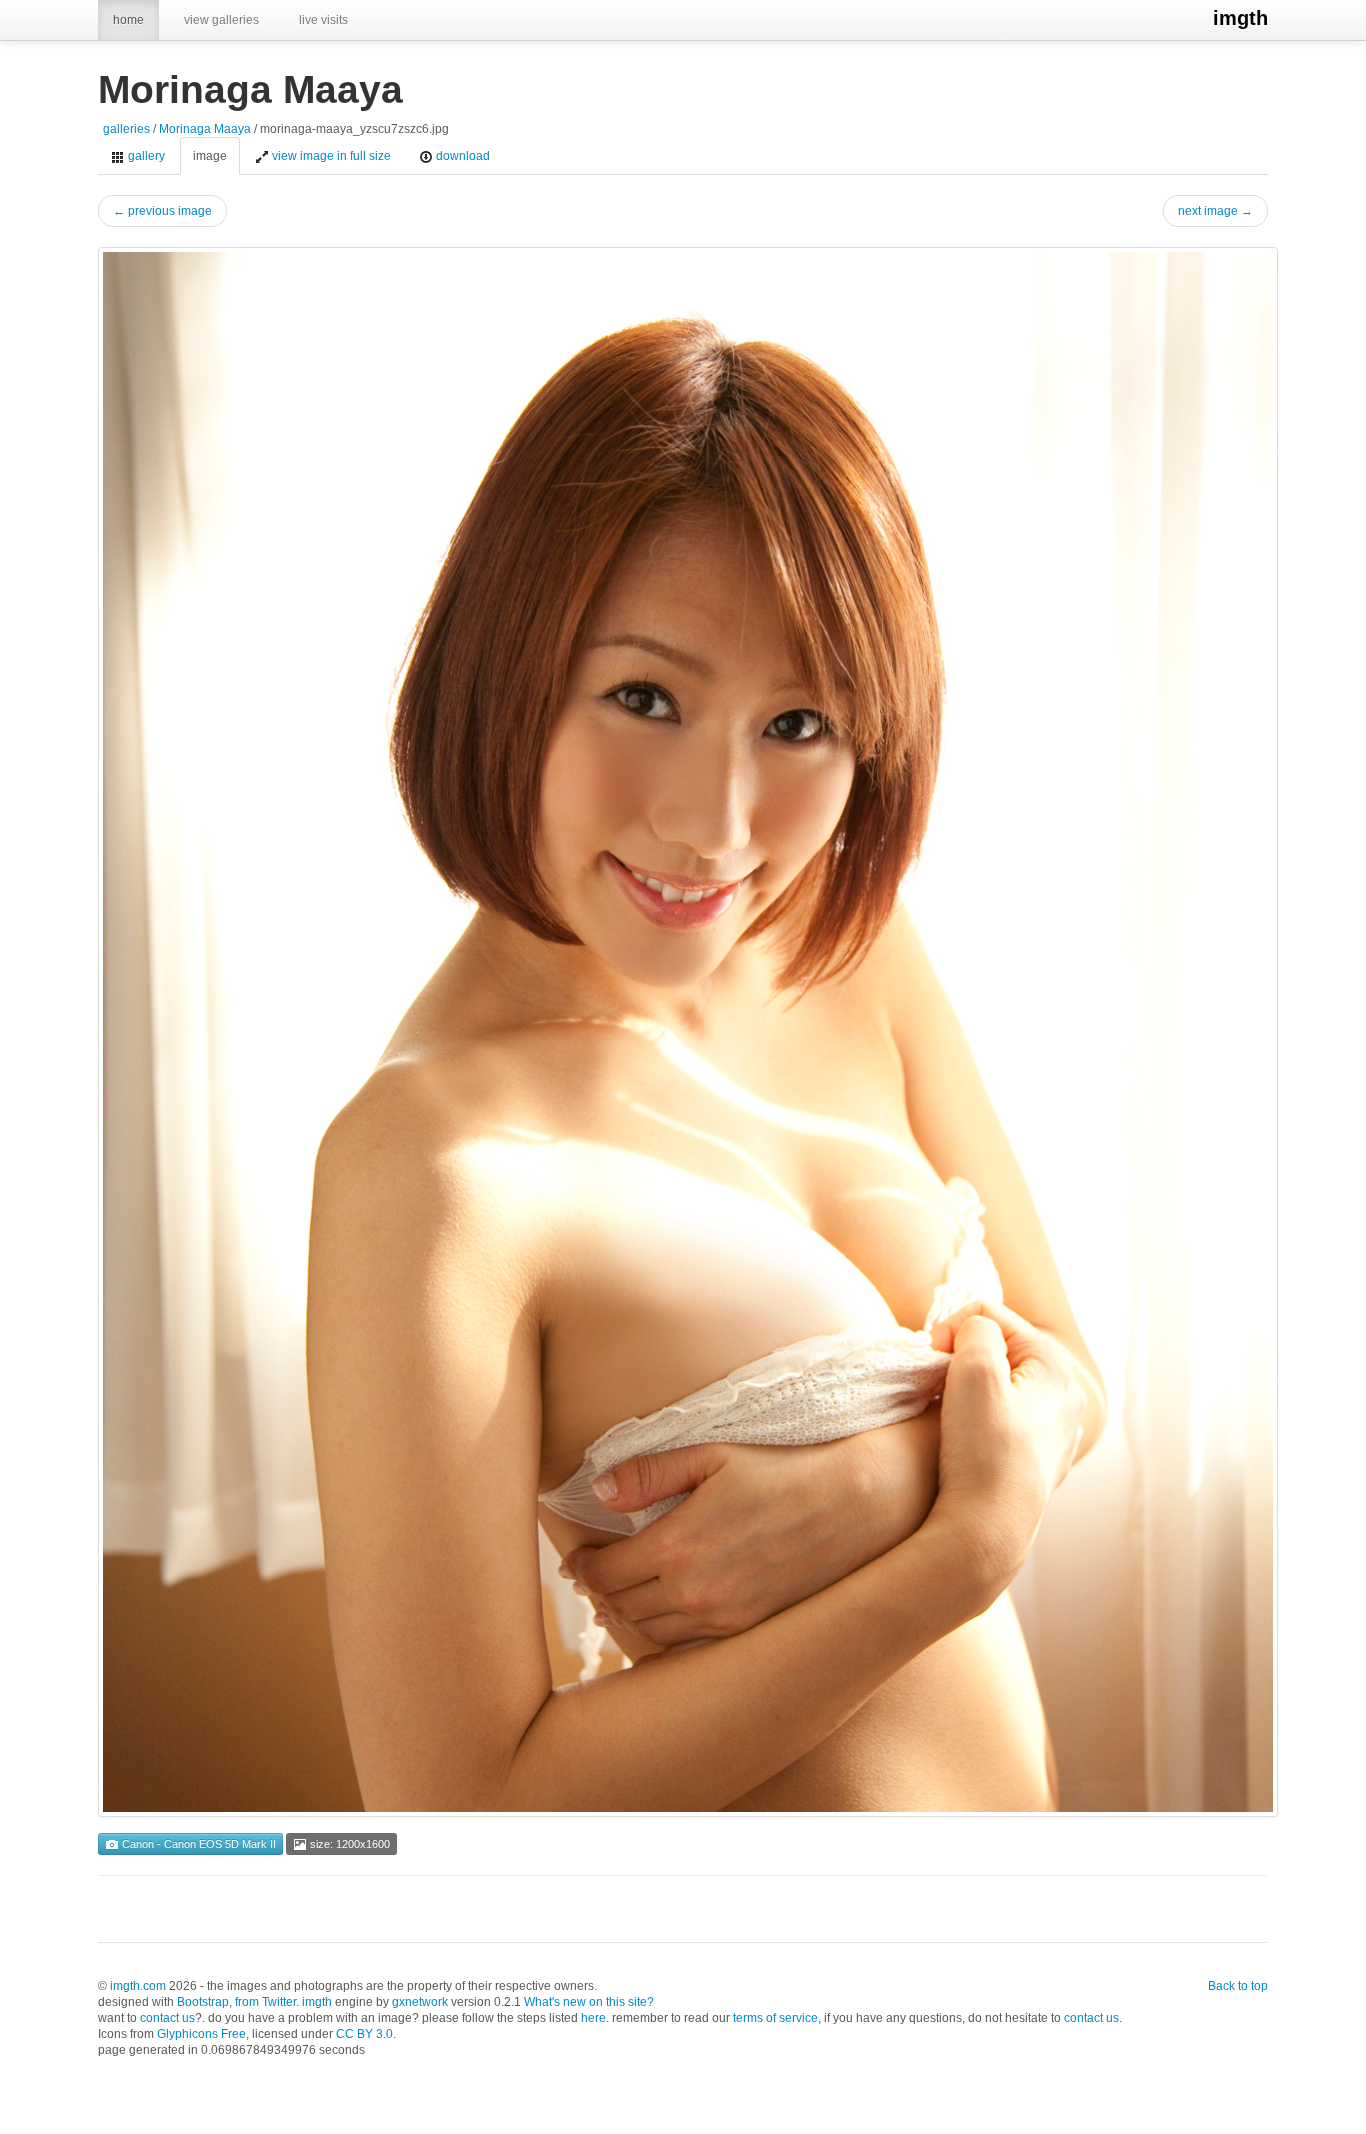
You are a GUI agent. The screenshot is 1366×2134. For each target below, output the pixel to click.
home (128, 20)
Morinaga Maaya (205, 129)
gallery (145, 156)
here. (595, 2018)
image (210, 156)
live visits (323, 20)
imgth (1240, 18)
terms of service (775, 2018)
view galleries (221, 20)
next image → (1215, 211)
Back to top (1238, 1986)
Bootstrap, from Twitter (236, 2002)
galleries (126, 129)
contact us (167, 2018)
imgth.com (138, 1986)
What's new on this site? (589, 2002)
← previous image (162, 211)
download (461, 156)
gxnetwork (420, 2002)
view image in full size (330, 156)
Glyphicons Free (201, 2034)
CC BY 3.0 (364, 2034)
